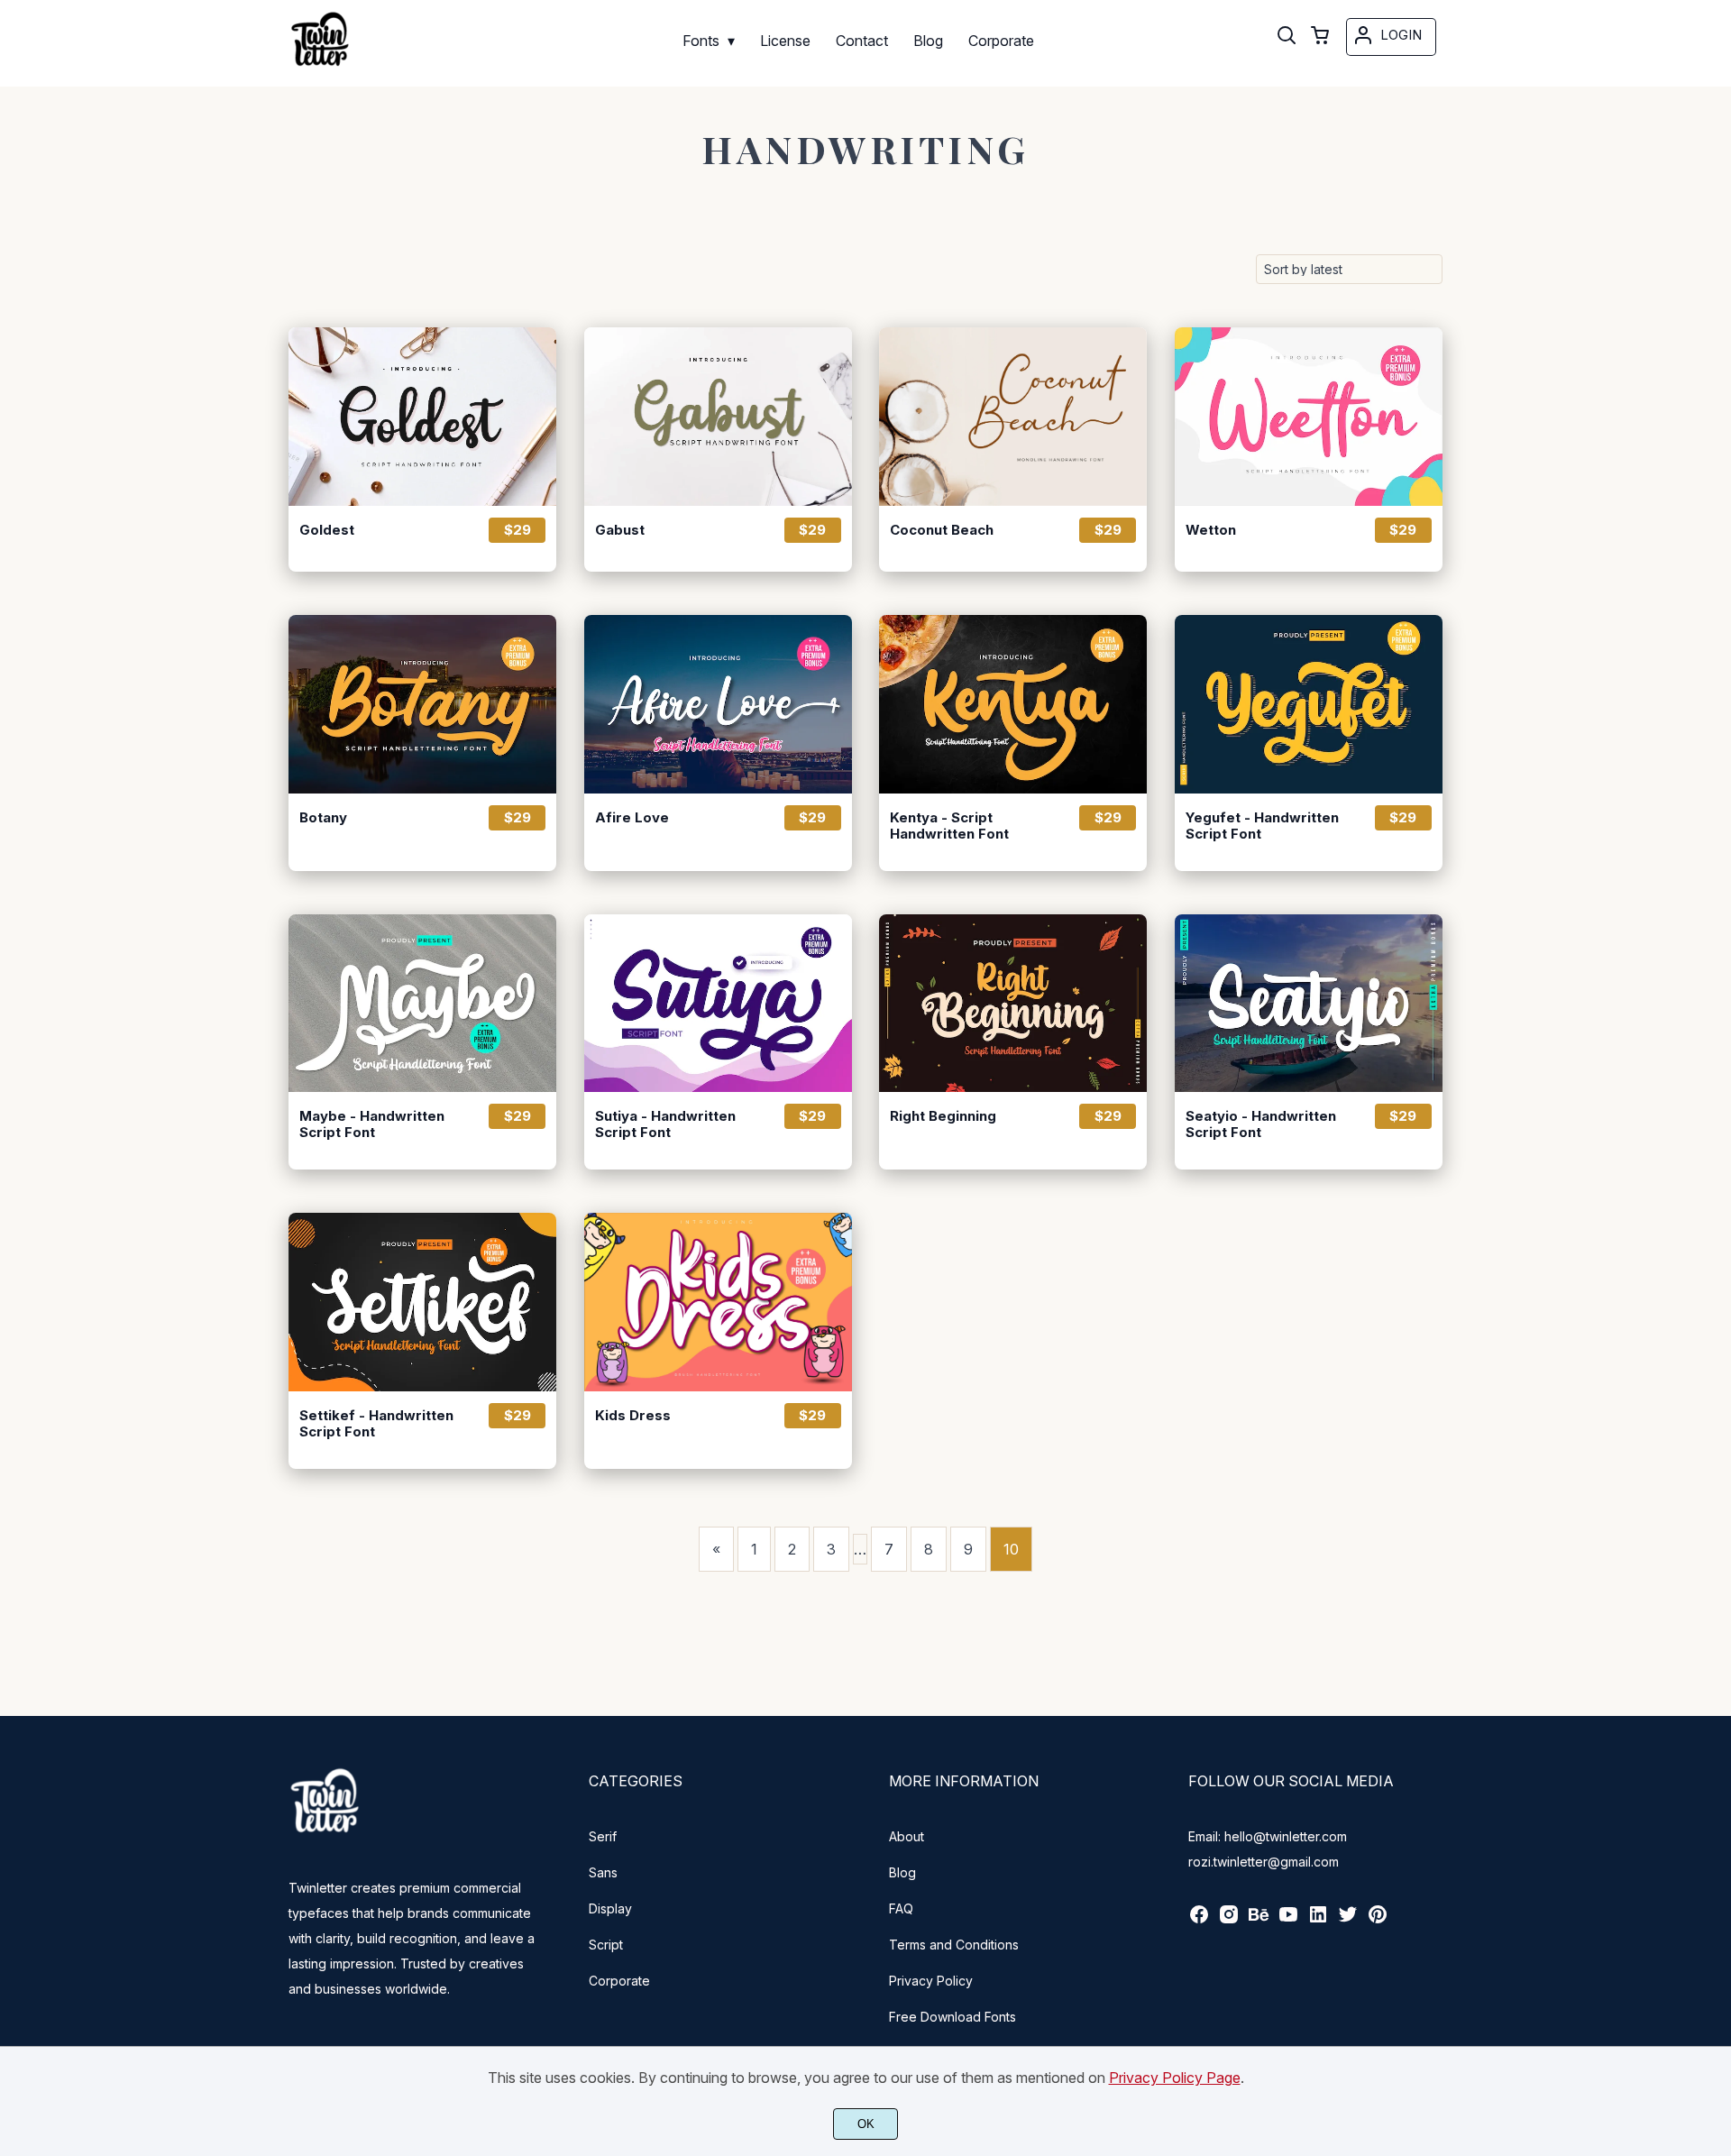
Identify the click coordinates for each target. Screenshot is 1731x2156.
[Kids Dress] (718, 1302)
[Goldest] (422, 417)
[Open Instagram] (1229, 1920)
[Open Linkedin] (1318, 1920)
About (907, 1836)
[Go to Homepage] (320, 66)
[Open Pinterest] (1378, 1920)
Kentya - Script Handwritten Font (949, 826)
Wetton (1211, 530)
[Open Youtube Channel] (1288, 1920)
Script (606, 1945)
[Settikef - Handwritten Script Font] (422, 1302)
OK (866, 2124)
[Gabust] (718, 417)
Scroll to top (1715, 1689)
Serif (603, 1836)
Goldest (327, 530)
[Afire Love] (718, 704)
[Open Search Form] (1287, 37)
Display (610, 1908)
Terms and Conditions (954, 1945)
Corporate (619, 1981)
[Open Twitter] (1348, 1920)
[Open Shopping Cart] (1320, 37)
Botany (323, 818)
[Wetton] (1309, 417)
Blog (902, 1872)
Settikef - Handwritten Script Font (376, 1424)
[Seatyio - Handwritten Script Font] (1309, 1004)
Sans (603, 1872)
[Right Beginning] (1013, 1004)
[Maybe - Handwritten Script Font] (422, 1004)
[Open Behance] (1259, 1920)
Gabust (620, 530)
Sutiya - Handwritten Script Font (665, 1124)
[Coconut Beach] (1013, 417)
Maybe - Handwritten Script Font (372, 1124)
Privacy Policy (931, 1981)
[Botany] (422, 704)
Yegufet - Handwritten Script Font (1262, 826)
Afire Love (632, 818)
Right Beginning (943, 1116)
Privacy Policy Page (1175, 2078)
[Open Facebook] (1199, 1920)
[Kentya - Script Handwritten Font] (1013, 704)
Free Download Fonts (953, 2017)
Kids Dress (633, 1416)
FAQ (901, 1908)
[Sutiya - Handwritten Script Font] (718, 1004)
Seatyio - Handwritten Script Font (1261, 1124)
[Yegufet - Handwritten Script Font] (1309, 704)
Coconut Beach (942, 530)
